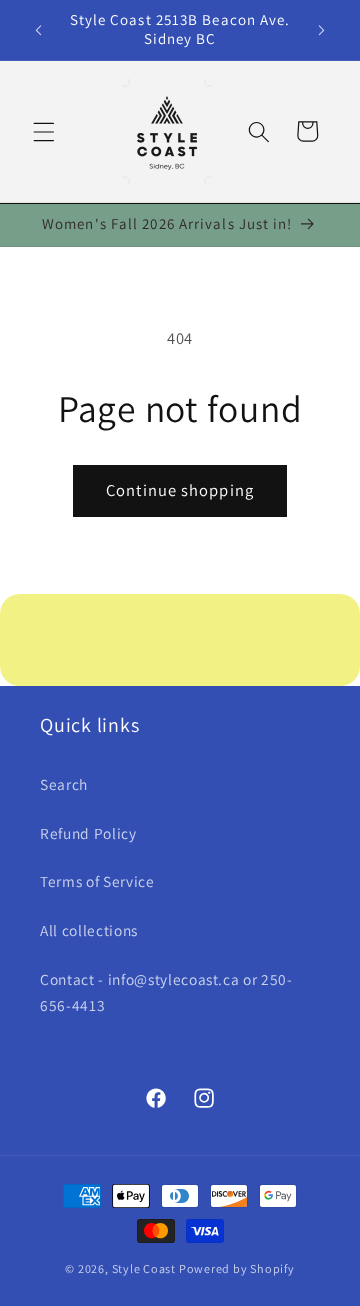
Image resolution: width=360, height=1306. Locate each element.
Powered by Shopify (237, 1268)
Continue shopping (180, 490)
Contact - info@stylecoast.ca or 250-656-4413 (166, 992)
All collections (89, 930)
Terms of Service (97, 881)
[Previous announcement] (39, 30)
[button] (44, 131)
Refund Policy (88, 833)
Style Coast (144, 1268)
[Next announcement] (322, 30)
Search (64, 784)
